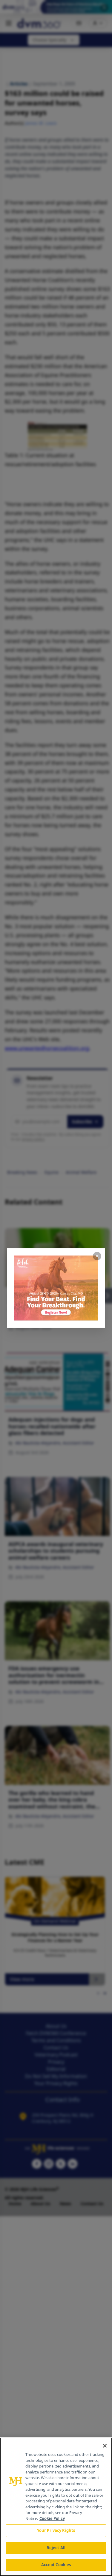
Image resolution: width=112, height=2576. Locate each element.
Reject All (56, 2548)
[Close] (105, 2446)
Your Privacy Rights (56, 2530)
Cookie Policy (52, 2518)
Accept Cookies (56, 2565)
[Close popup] (97, 1256)
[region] (56, 2507)
